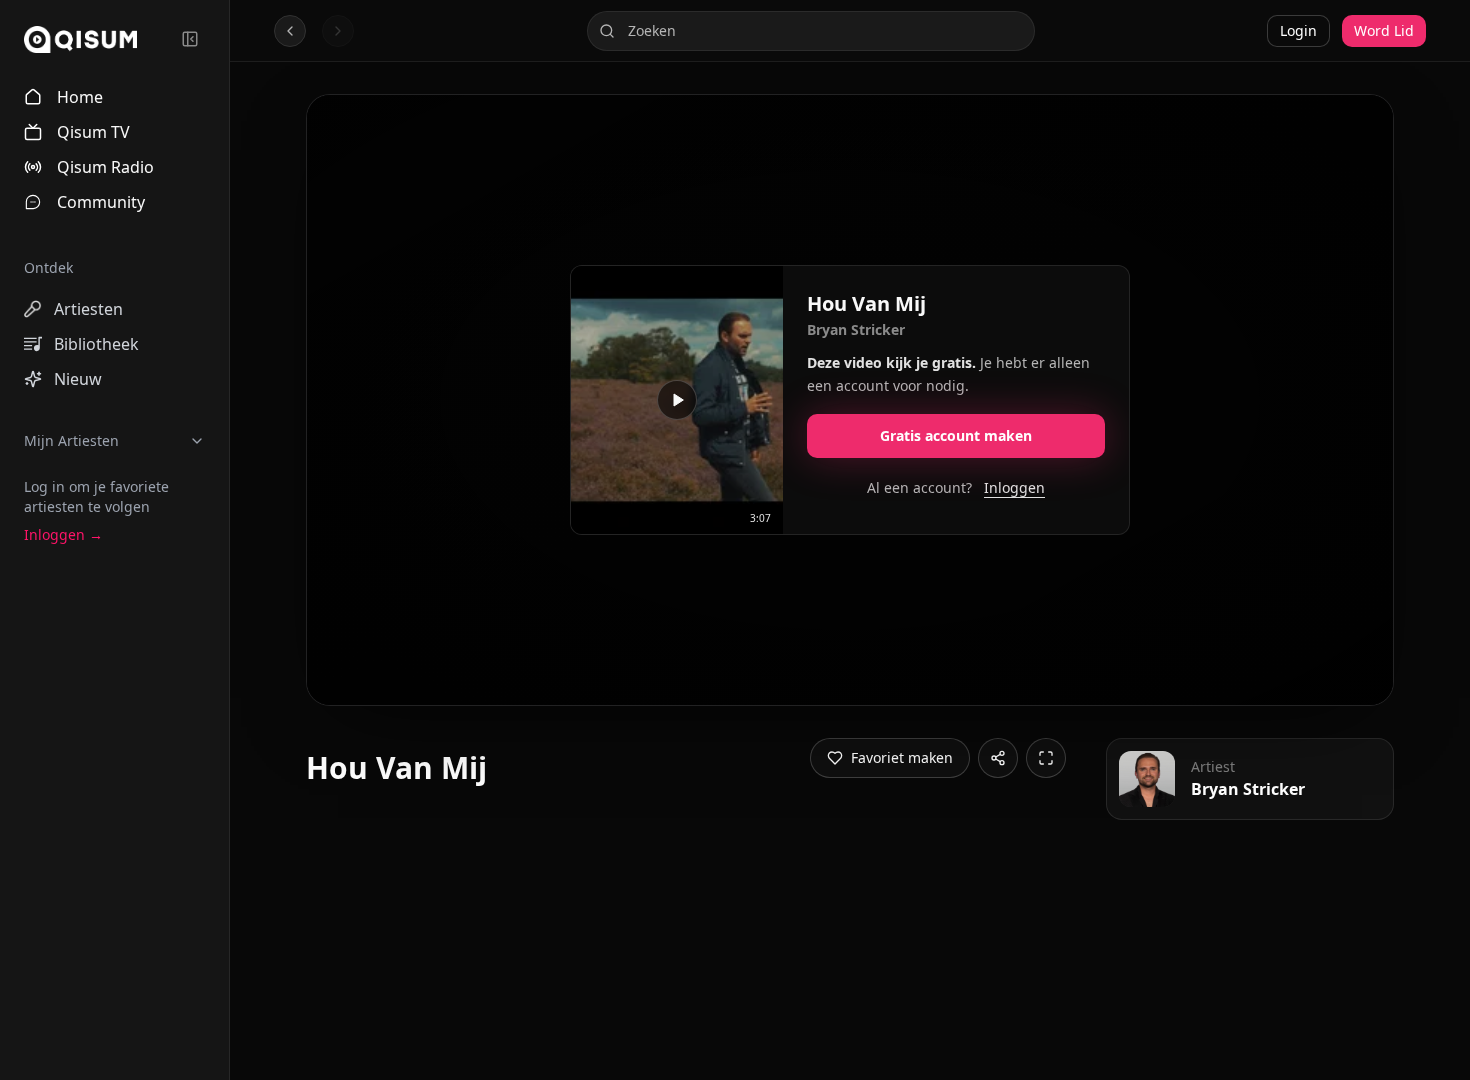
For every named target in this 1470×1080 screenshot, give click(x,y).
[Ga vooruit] (338, 31)
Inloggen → (63, 534)
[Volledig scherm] (1046, 758)
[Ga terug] (290, 31)
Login (1298, 30)
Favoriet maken (902, 757)
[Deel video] (998, 758)
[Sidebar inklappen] (190, 39)
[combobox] (811, 31)
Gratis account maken (956, 435)
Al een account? (956, 487)
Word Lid (1384, 30)
